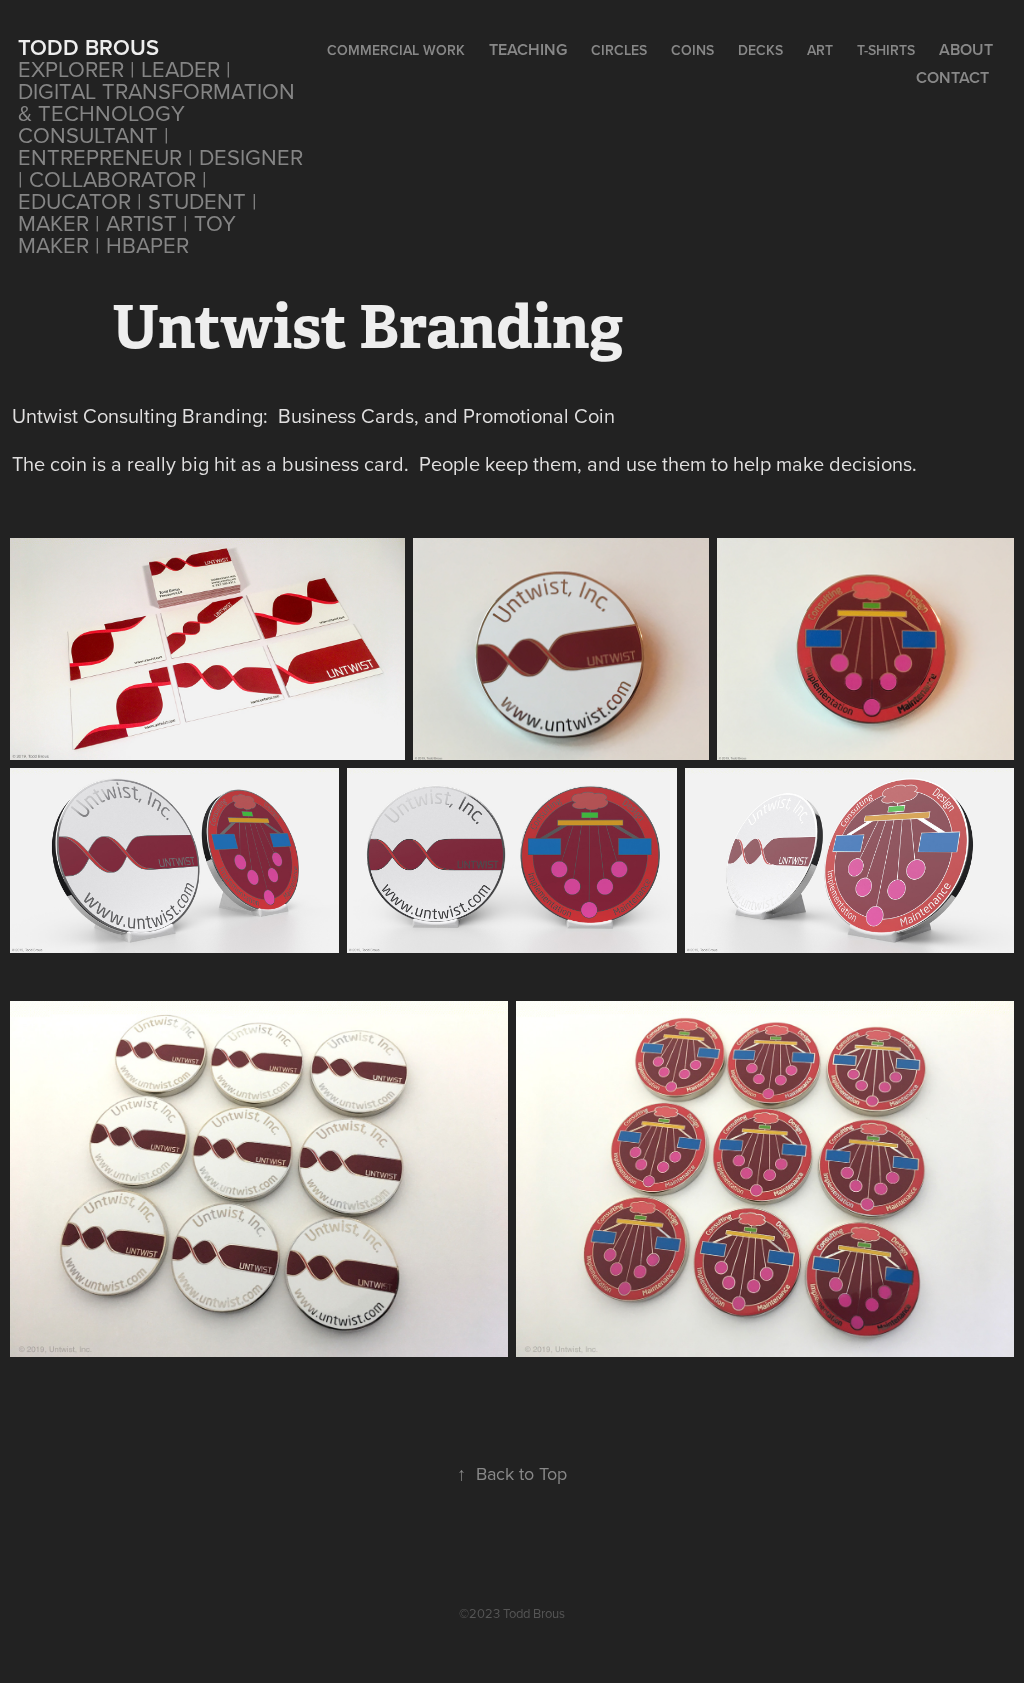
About (966, 49)
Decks (760, 50)
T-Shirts (886, 50)
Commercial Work (396, 50)
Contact (952, 77)
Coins (692, 50)
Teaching (528, 49)
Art (820, 50)
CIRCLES (619, 50)
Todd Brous (88, 47)
